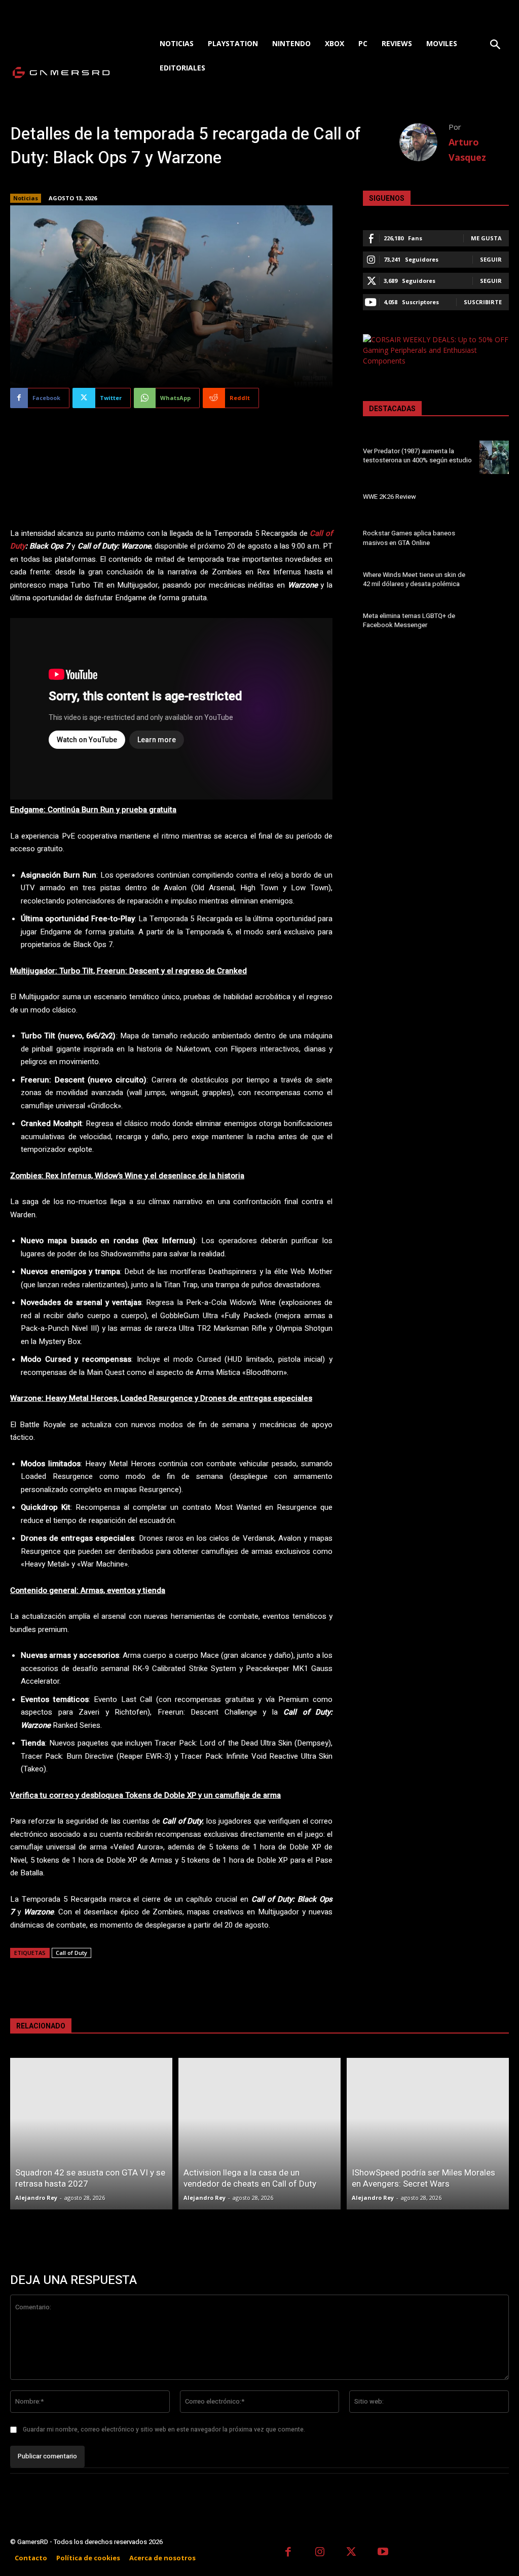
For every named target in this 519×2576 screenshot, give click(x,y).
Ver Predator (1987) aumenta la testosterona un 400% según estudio (417, 456)
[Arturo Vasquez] (424, 142)
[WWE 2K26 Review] (494, 498)
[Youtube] (383, 2553)
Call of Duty (71, 1953)
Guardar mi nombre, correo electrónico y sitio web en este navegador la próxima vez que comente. (164, 2429)
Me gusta (486, 238)
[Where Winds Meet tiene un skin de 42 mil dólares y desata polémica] (494, 581)
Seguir (491, 259)
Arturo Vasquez (467, 150)
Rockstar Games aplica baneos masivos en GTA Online (409, 538)
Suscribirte (483, 302)
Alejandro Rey (36, 2198)
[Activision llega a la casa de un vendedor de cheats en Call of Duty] (259, 2134)
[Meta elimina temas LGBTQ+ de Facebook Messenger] (494, 622)
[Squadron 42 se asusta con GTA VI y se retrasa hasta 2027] (91, 2134)
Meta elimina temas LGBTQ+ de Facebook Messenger (409, 620)
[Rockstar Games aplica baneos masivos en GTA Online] (494, 539)
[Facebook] (288, 2553)
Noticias (26, 198)
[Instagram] (320, 2553)
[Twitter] (351, 2553)
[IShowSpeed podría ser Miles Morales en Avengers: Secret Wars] (428, 2134)
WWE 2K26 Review (390, 497)
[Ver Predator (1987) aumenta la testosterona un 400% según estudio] (494, 457)
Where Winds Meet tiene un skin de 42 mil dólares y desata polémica (414, 579)
